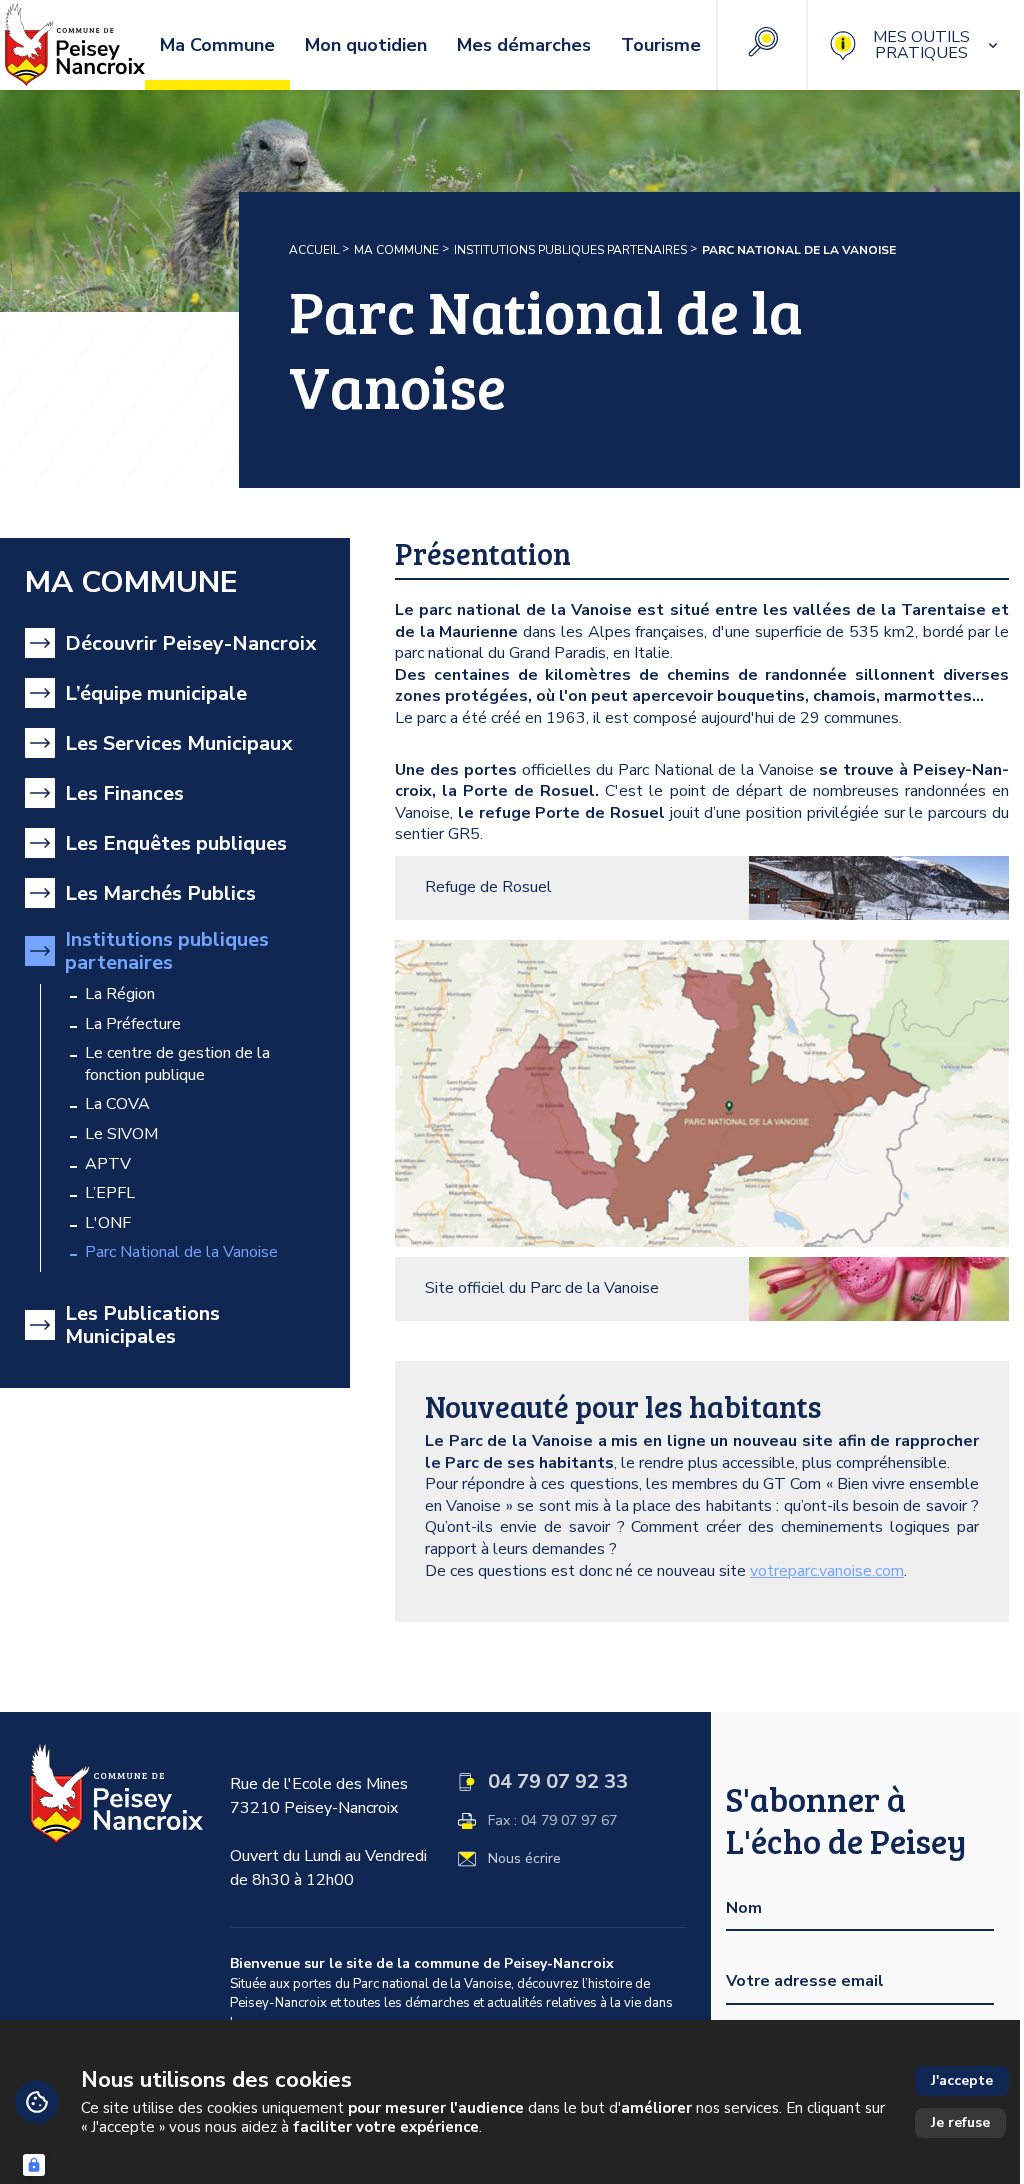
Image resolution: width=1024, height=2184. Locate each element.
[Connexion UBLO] (34, 2165)
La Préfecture (133, 1024)
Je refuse (960, 2122)
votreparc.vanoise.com (827, 1571)
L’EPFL (110, 1193)
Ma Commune (396, 250)
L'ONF (108, 1223)
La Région (120, 994)
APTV (108, 1164)
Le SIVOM (121, 1134)
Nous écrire (524, 1859)
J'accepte (962, 2080)
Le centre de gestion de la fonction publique (177, 1064)
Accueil (314, 250)
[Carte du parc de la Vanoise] (702, 1093)
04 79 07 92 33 (558, 1782)
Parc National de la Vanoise (181, 1252)
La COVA (117, 1104)
